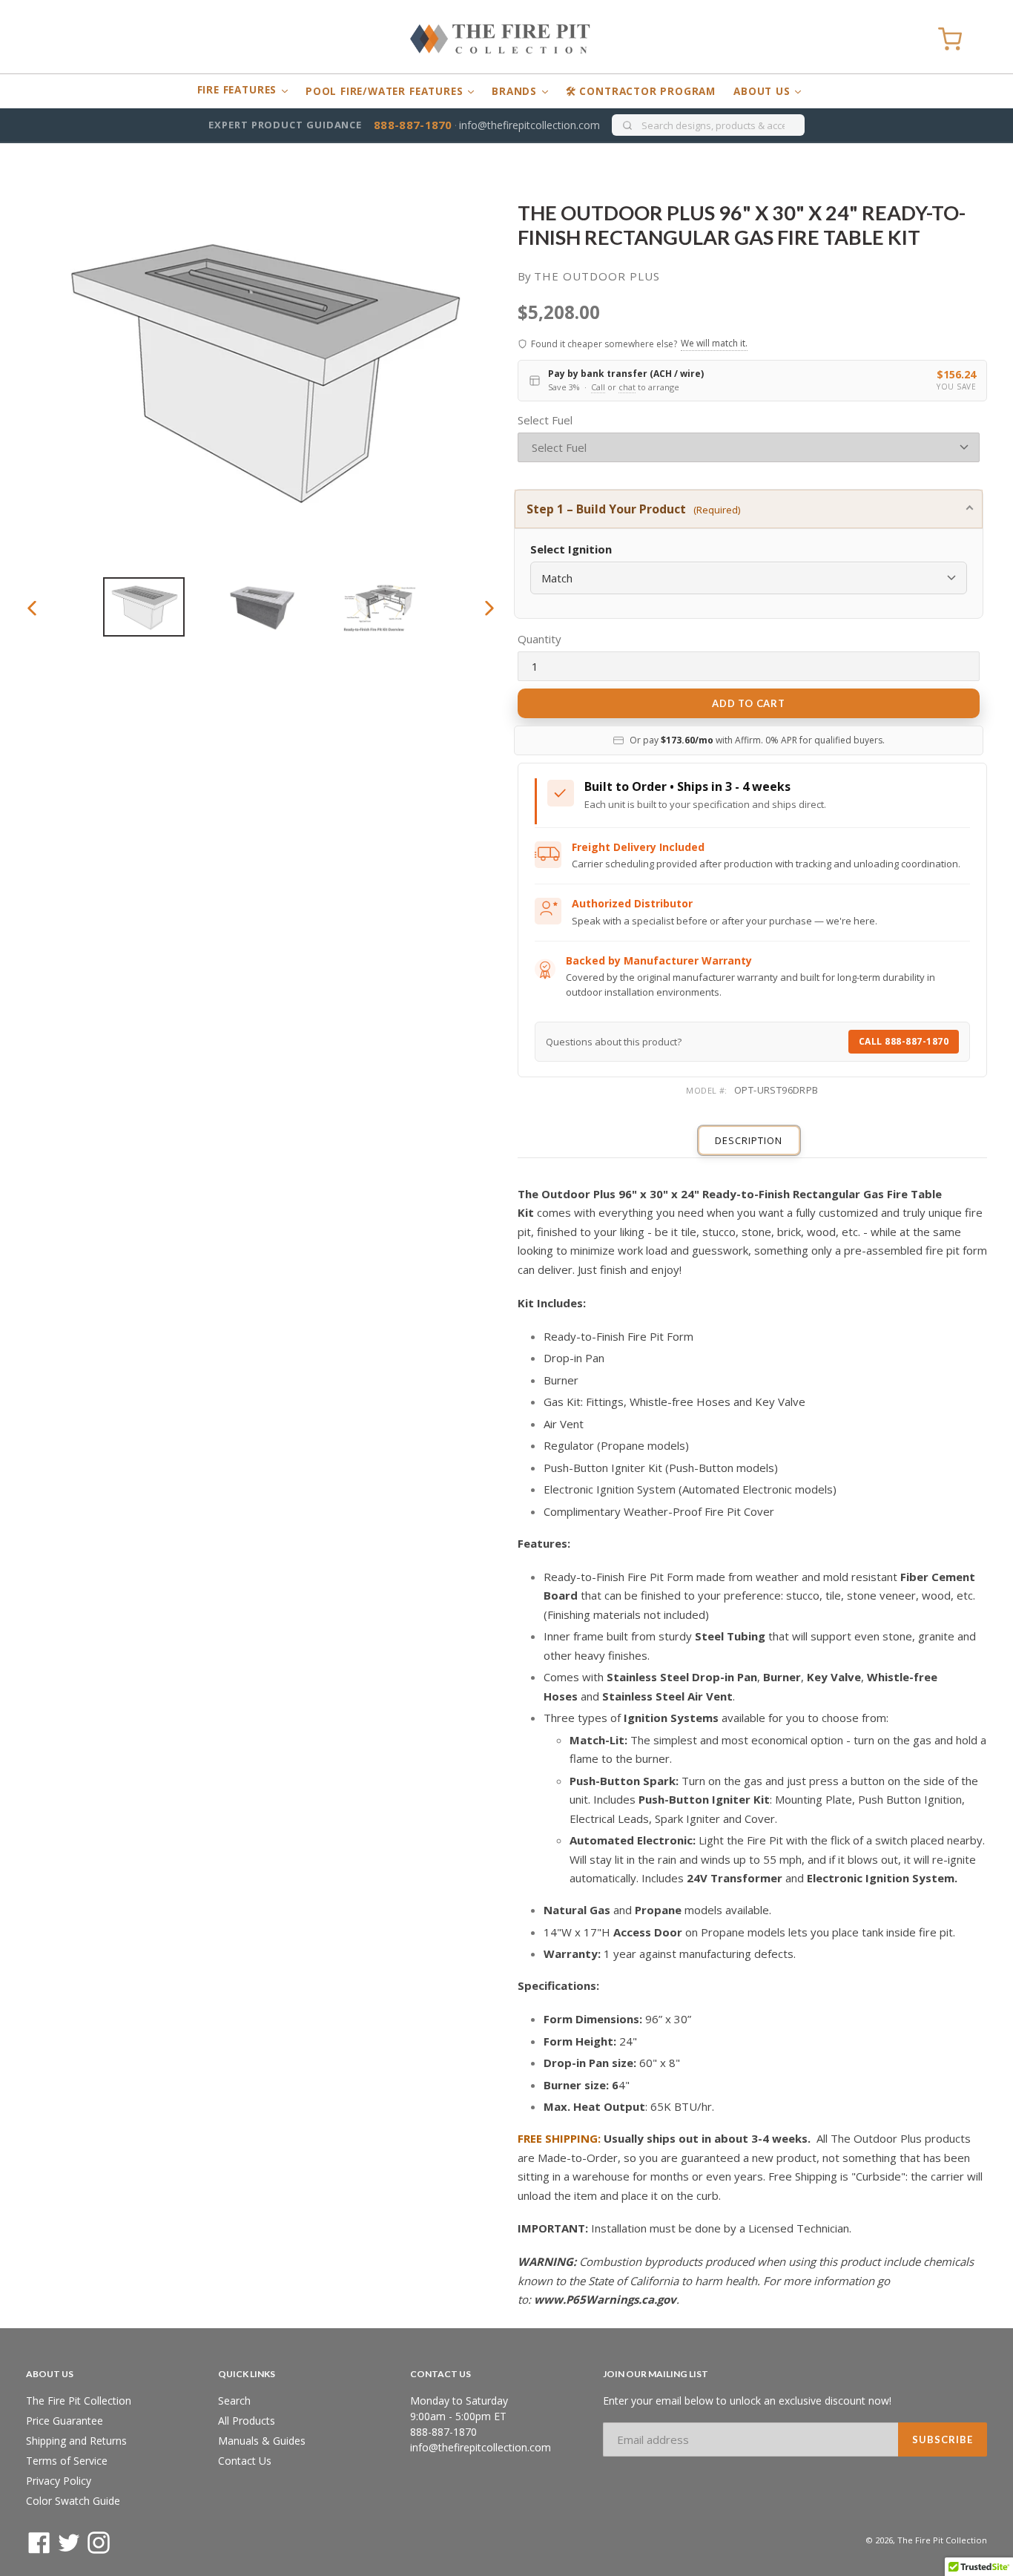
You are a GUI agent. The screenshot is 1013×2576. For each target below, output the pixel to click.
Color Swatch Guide (73, 2501)
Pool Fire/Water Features (386, 91)
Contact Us (245, 2461)
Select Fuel (545, 420)
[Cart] (950, 39)
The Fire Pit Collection (79, 2401)
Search (234, 2401)
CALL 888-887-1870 (904, 1041)
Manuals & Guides (262, 2441)
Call (598, 387)
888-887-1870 (413, 125)
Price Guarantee (65, 2421)
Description (749, 1140)
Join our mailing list (656, 2374)
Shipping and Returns (76, 2441)
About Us (763, 91)
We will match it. (714, 343)
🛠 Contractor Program (641, 91)
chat (627, 387)
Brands (516, 91)
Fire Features (239, 90)
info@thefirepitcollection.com (529, 125)
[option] (143, 607)
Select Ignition (571, 549)
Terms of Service (67, 2461)
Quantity (540, 639)
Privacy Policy (59, 2481)
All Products (247, 2421)
